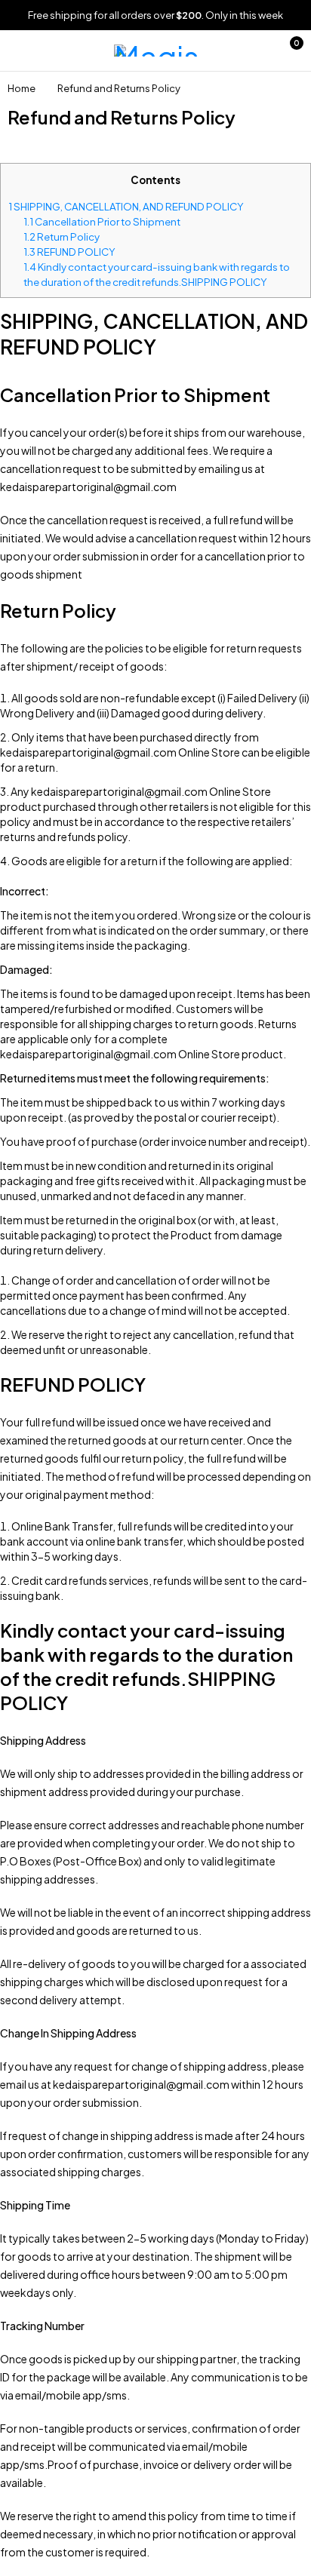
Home (22, 88)
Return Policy (62, 236)
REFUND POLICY (69, 252)
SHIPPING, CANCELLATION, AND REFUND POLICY (126, 206)
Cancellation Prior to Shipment (102, 221)
